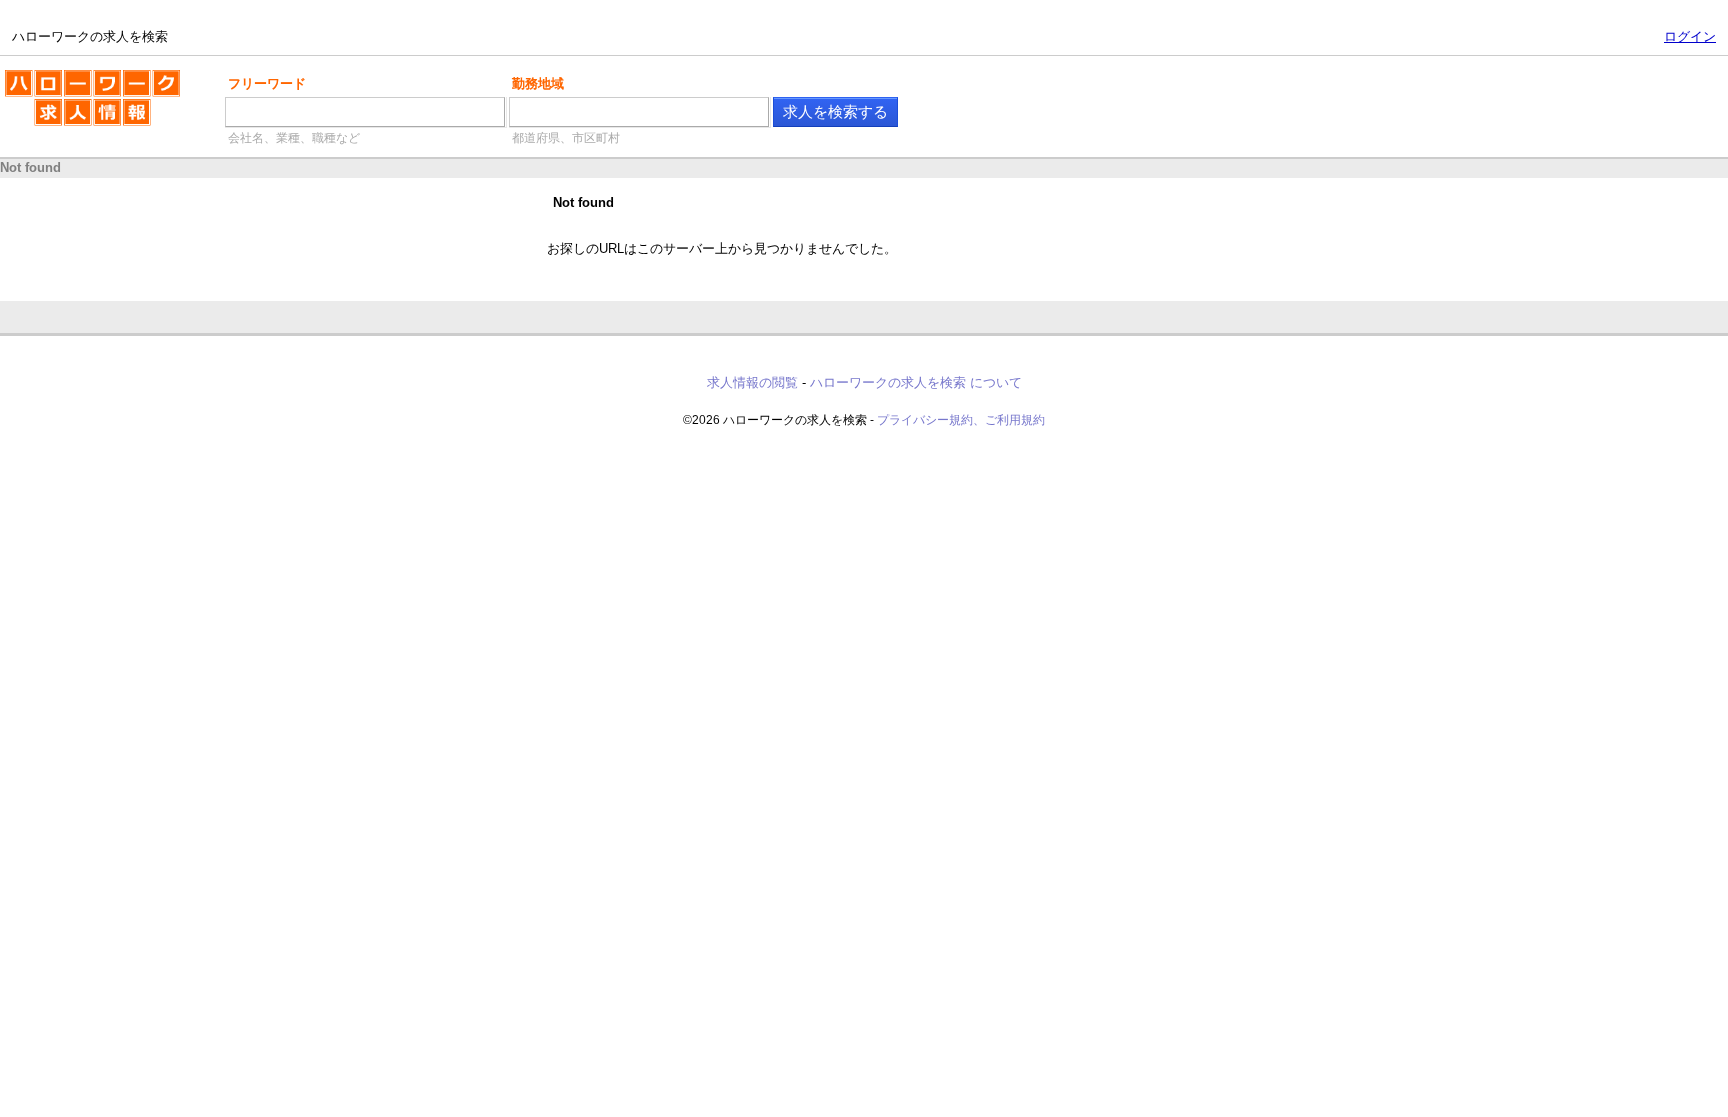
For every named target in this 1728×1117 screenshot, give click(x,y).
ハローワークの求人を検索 (77, 78)
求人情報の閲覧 (752, 382)
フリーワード (267, 83)
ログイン (1690, 36)
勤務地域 (538, 83)
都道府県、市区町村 (566, 138)
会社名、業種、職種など (294, 138)
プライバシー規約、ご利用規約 (961, 420)
